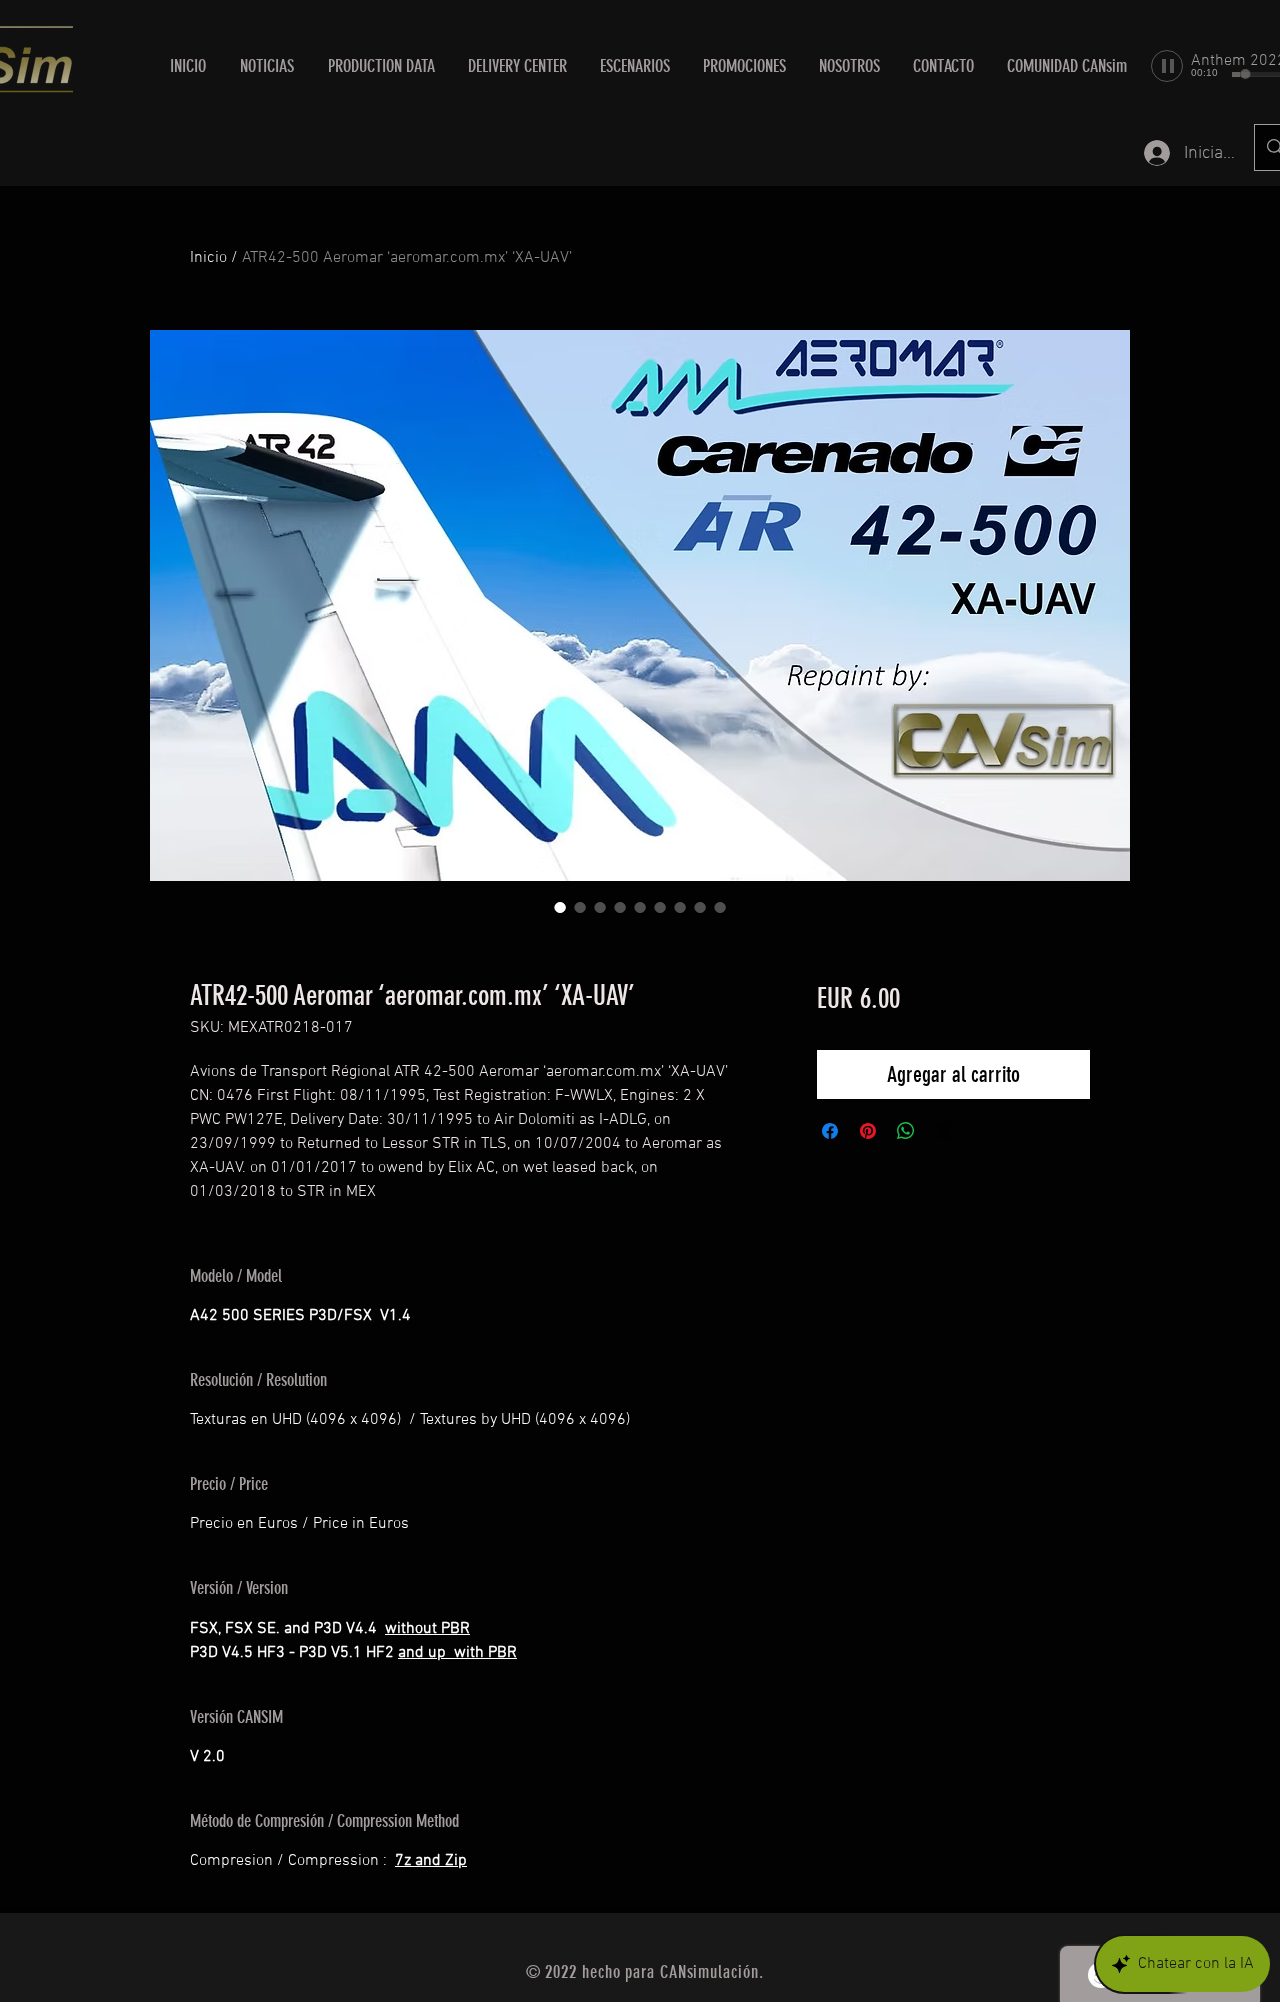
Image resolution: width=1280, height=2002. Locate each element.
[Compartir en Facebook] (830, 1131)
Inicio (208, 258)
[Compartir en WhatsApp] (906, 1131)
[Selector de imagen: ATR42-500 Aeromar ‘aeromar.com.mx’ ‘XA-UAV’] (560, 907)
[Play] (1167, 66)
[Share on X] (944, 1131)
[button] (517, 66)
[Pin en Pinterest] (868, 1131)
